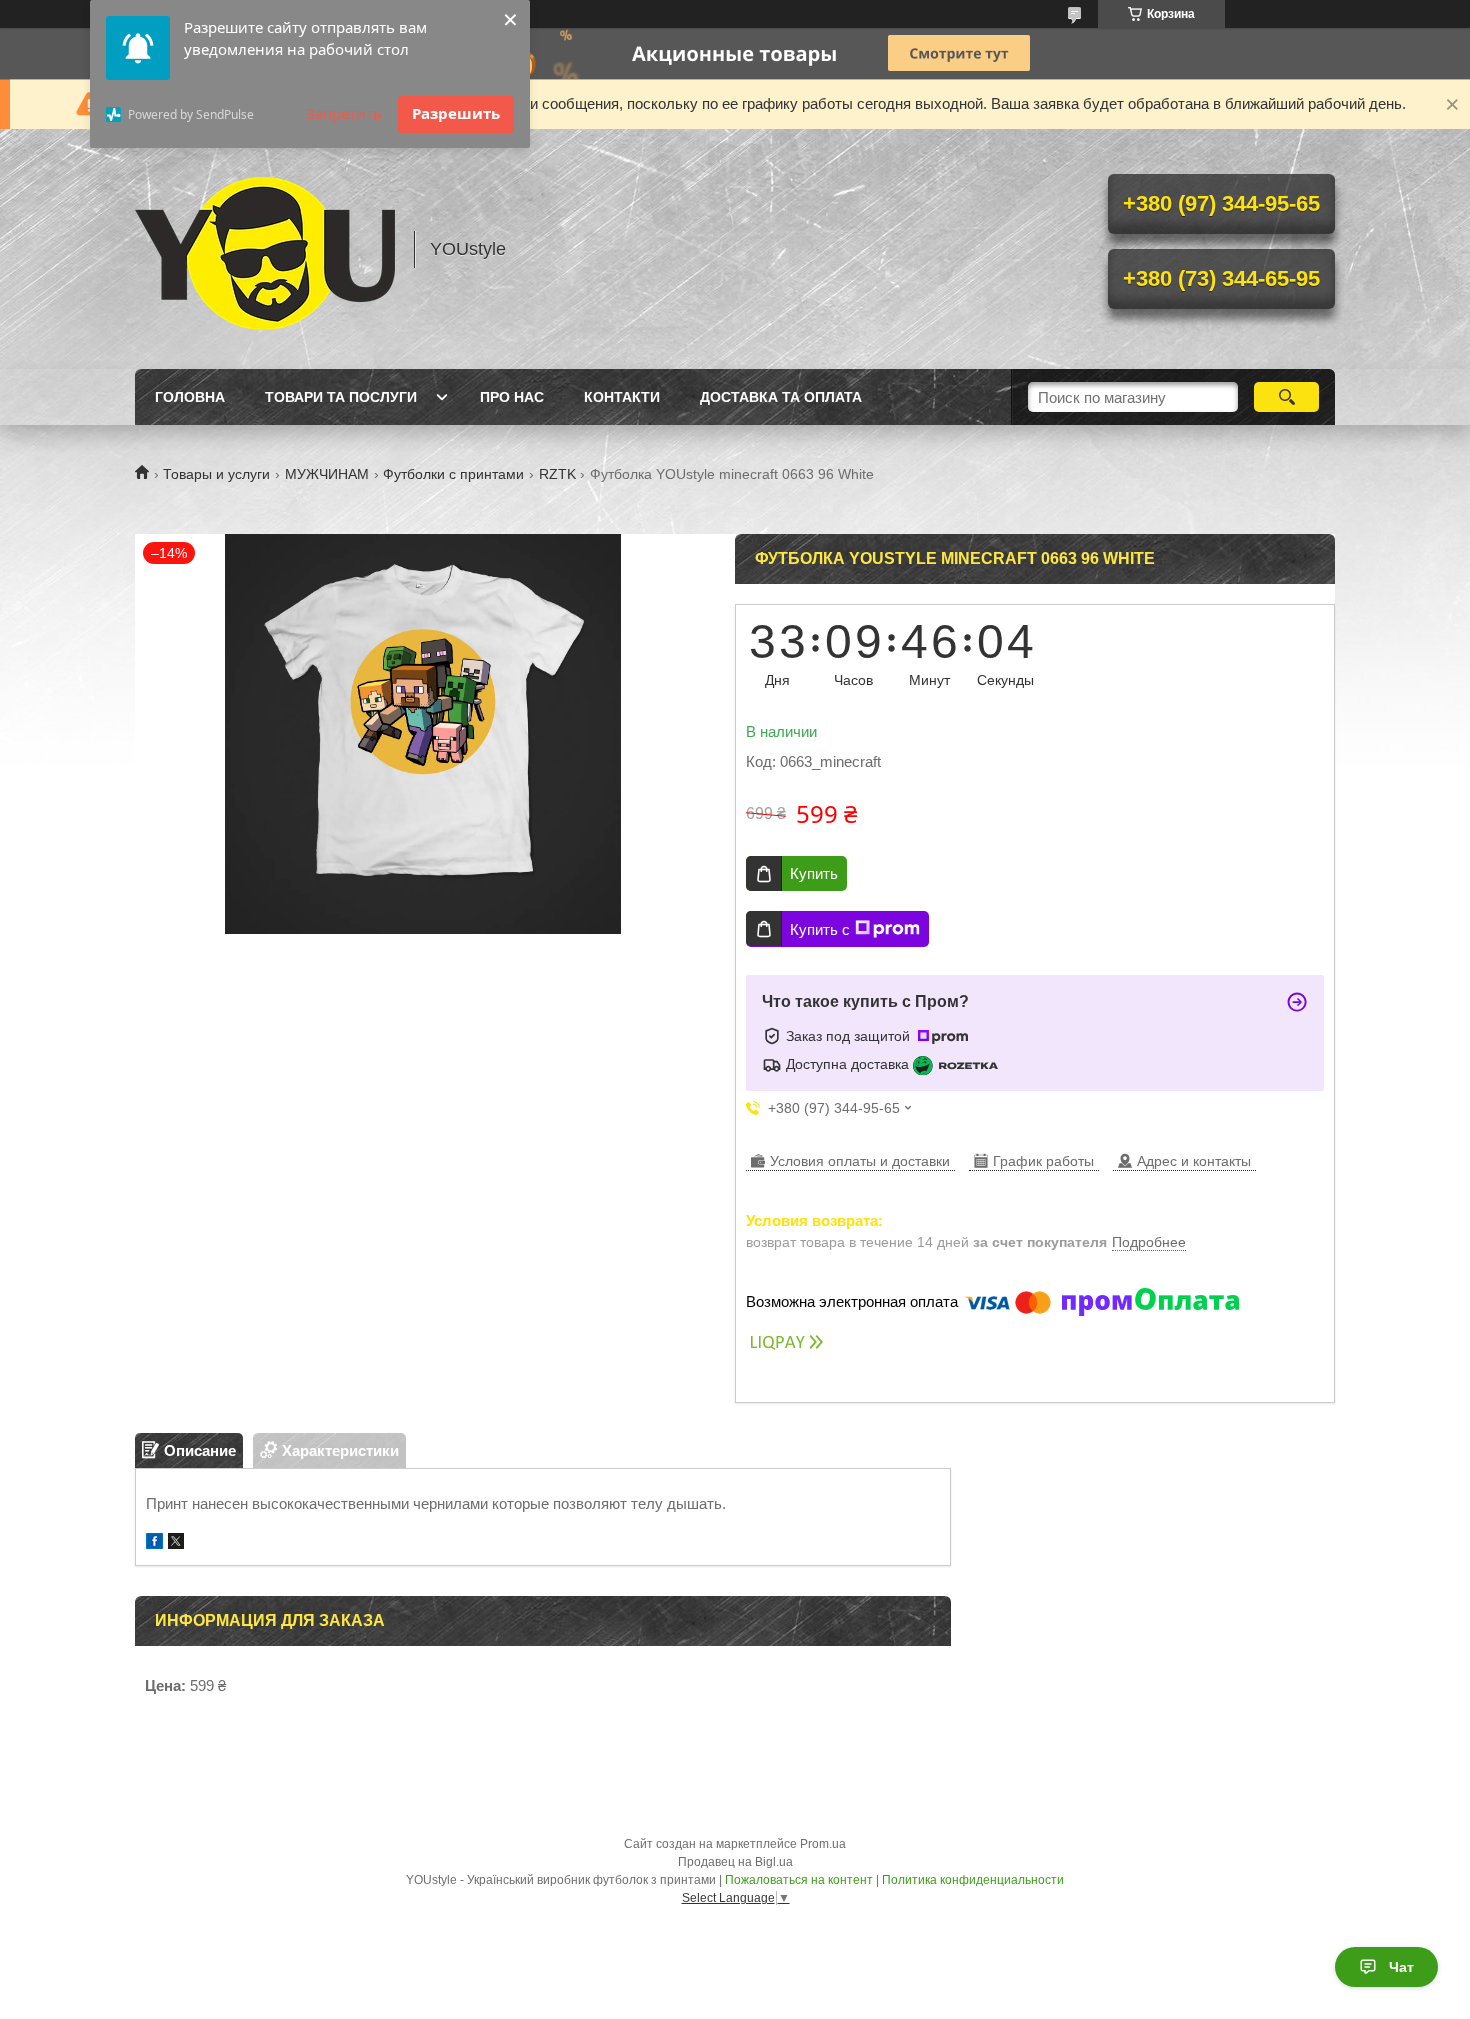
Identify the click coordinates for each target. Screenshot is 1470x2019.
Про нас (512, 397)
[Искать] (1286, 397)
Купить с (820, 929)
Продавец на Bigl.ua (735, 1862)
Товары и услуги (216, 474)
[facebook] (154, 1543)
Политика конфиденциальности (973, 1880)
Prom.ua (823, 1844)
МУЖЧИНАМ (327, 474)
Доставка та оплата (781, 397)
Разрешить (456, 113)
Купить (814, 873)
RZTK (557, 474)
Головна (190, 397)
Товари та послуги (341, 397)
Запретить (344, 113)
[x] (176, 1543)
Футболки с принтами (453, 474)
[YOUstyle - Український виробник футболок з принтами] (265, 249)
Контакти (622, 397)
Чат (1401, 1967)
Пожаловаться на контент (799, 1880)
